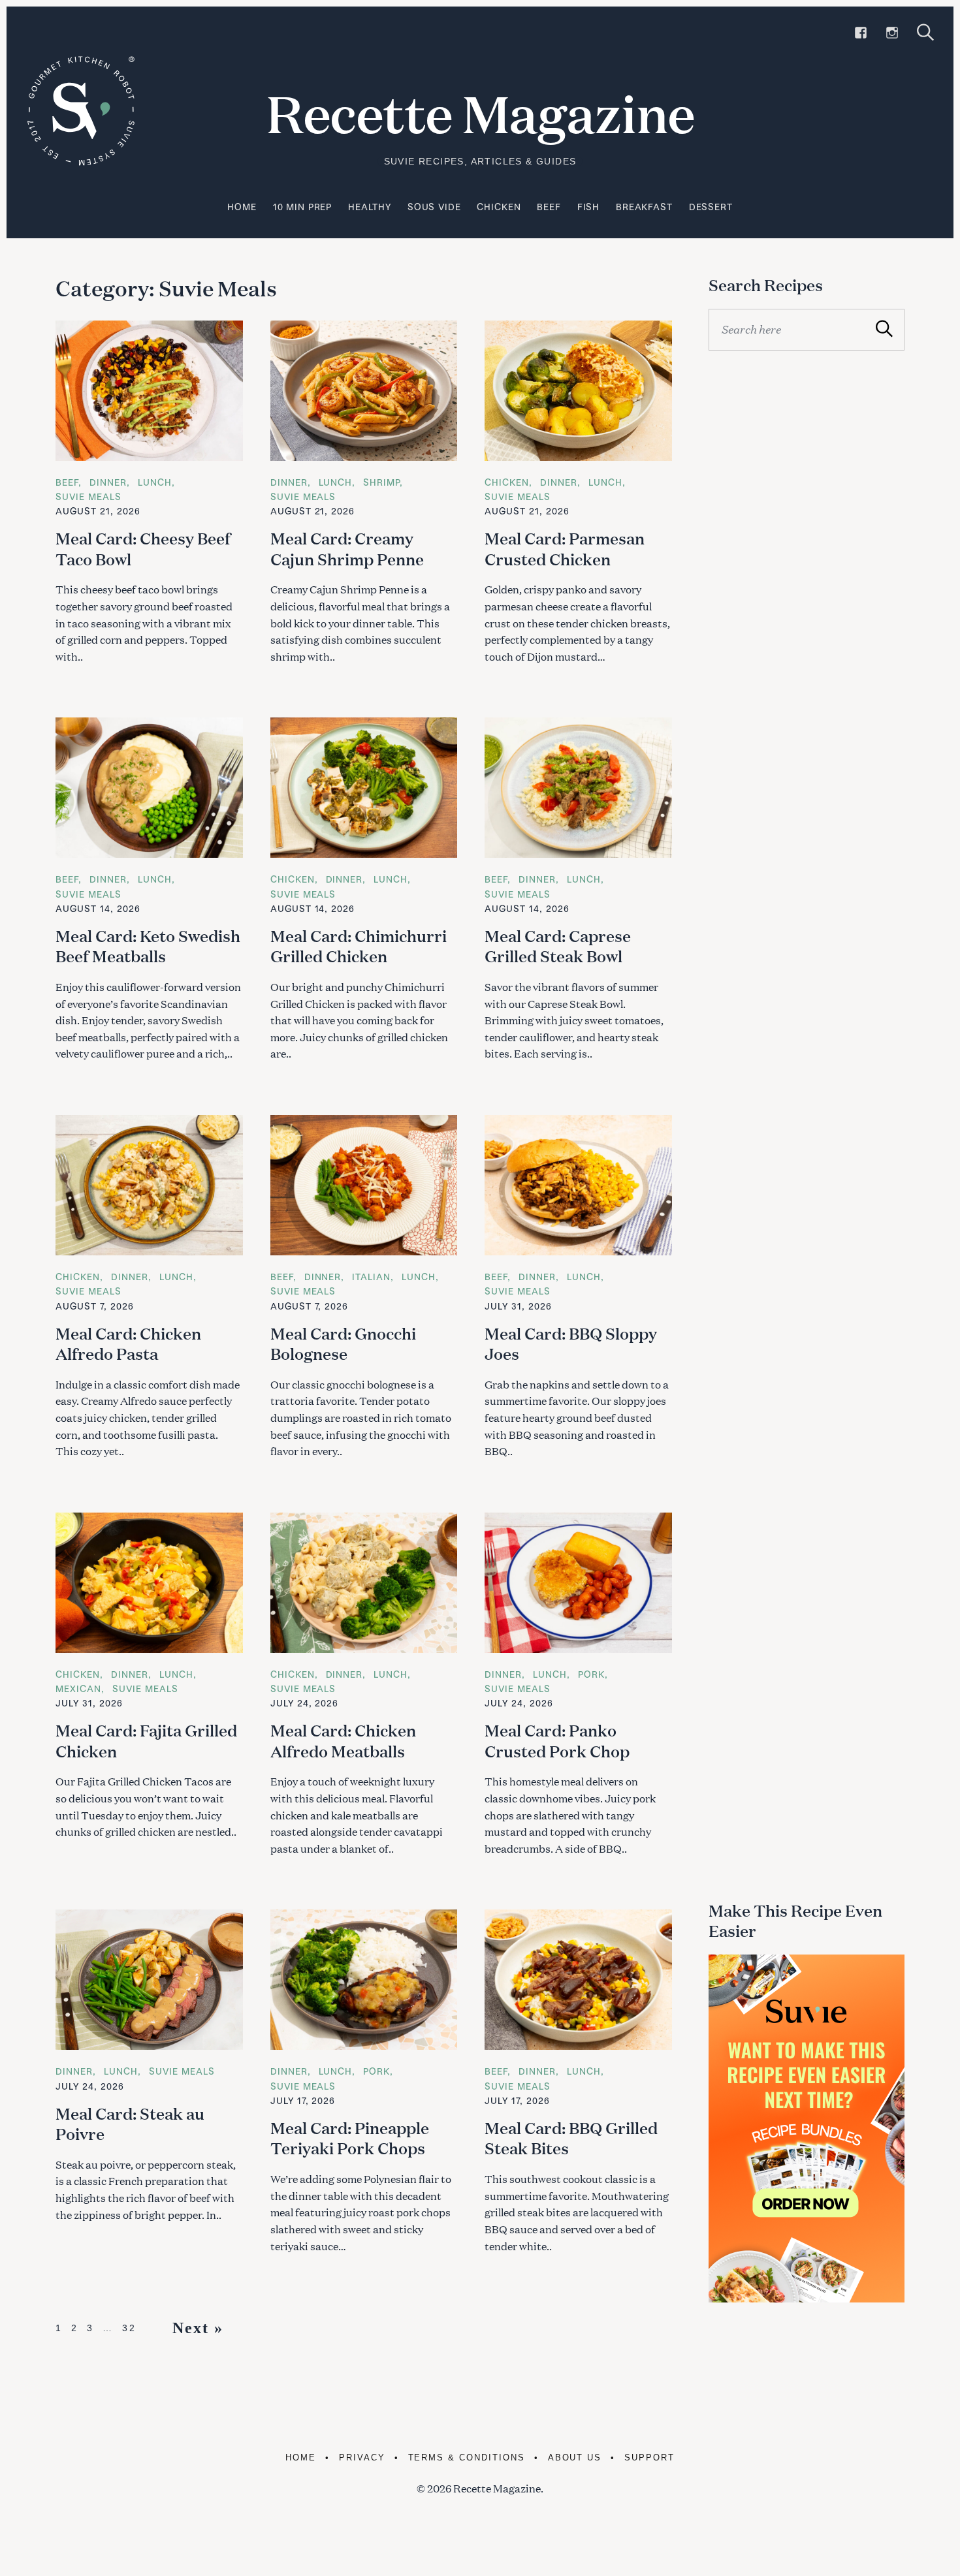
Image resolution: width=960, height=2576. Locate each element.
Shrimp (381, 482)
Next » (198, 2328)
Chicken (499, 207)
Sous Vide (434, 207)
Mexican (78, 1689)
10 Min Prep (302, 207)
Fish (588, 207)
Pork (591, 1674)
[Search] (925, 32)
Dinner (108, 482)
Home (242, 207)
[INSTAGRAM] (892, 33)
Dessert (711, 207)
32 (129, 2328)
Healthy (370, 207)
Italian (371, 1277)
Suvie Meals (88, 496)
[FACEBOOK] (861, 33)
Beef (549, 207)
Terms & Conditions (467, 2458)
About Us (575, 2458)
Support (649, 2458)
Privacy (362, 2458)
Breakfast (644, 207)
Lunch (155, 482)
